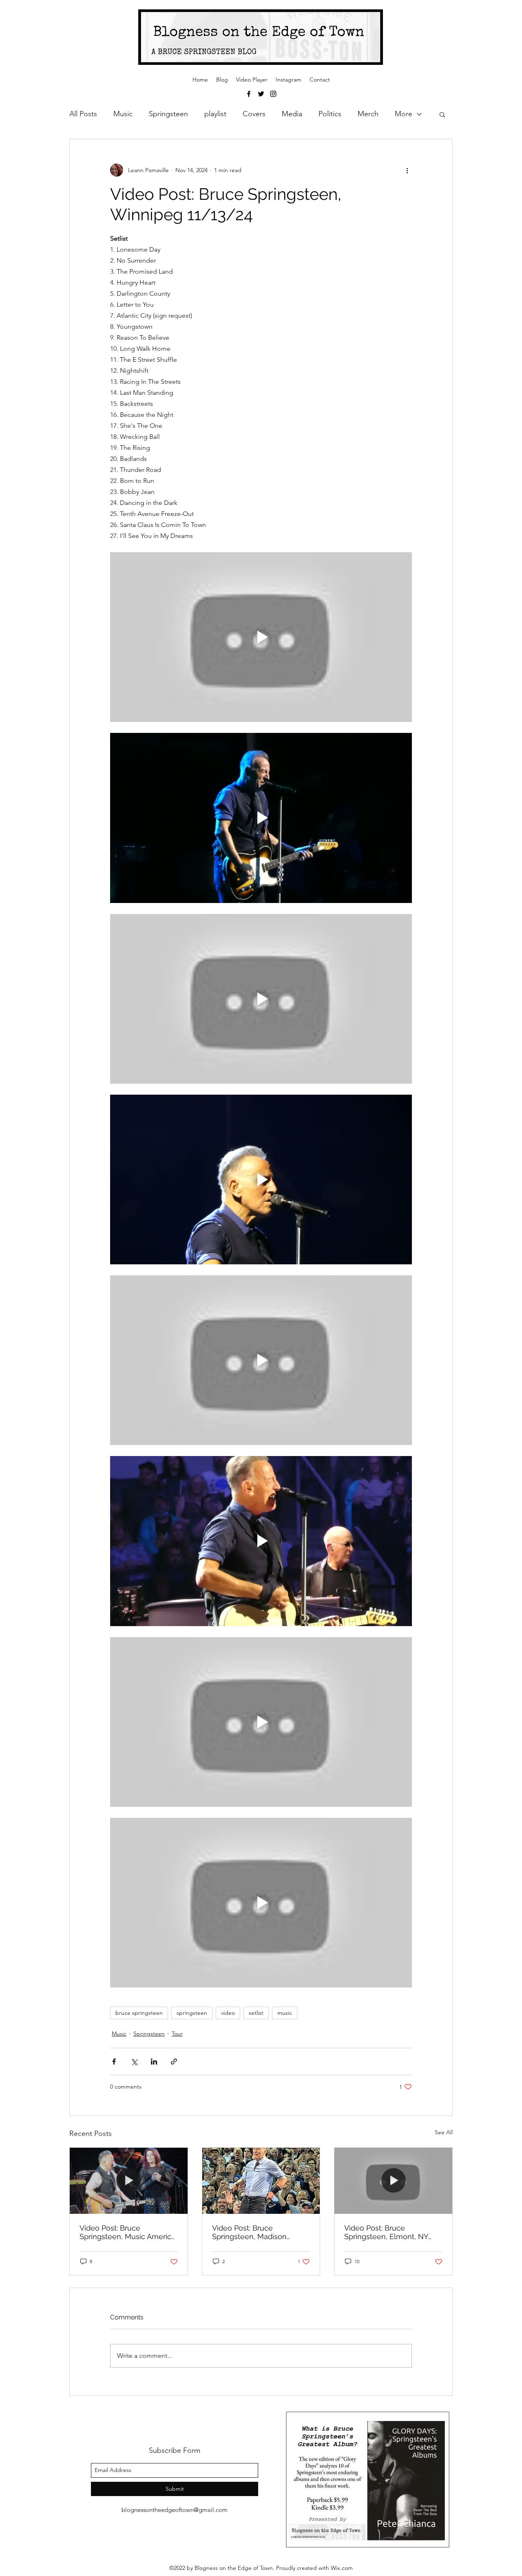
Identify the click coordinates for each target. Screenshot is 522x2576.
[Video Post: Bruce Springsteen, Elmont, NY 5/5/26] (393, 2181)
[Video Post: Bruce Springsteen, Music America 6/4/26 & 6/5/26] (129, 2181)
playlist (215, 114)
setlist (256, 2013)
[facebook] (249, 94)
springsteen (192, 2013)
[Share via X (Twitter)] (134, 2061)
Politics (330, 114)
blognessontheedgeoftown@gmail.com (175, 2510)
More (404, 114)
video (228, 2013)
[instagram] (273, 94)
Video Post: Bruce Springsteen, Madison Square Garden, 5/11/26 (254, 2232)
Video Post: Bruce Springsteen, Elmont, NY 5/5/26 (386, 2232)
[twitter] (261, 94)
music (285, 2013)
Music (123, 114)
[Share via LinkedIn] (154, 2061)
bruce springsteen (139, 2013)
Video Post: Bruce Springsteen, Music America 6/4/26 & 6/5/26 (127, 2232)
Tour (177, 2034)
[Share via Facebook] (114, 2061)
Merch (368, 114)
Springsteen (168, 114)
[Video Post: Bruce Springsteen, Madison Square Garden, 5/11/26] (261, 2181)
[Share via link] (174, 2061)
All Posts (83, 114)
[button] (442, 114)
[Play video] (261, 637)
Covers (254, 114)
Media (292, 114)
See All (444, 2132)
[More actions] (407, 170)
